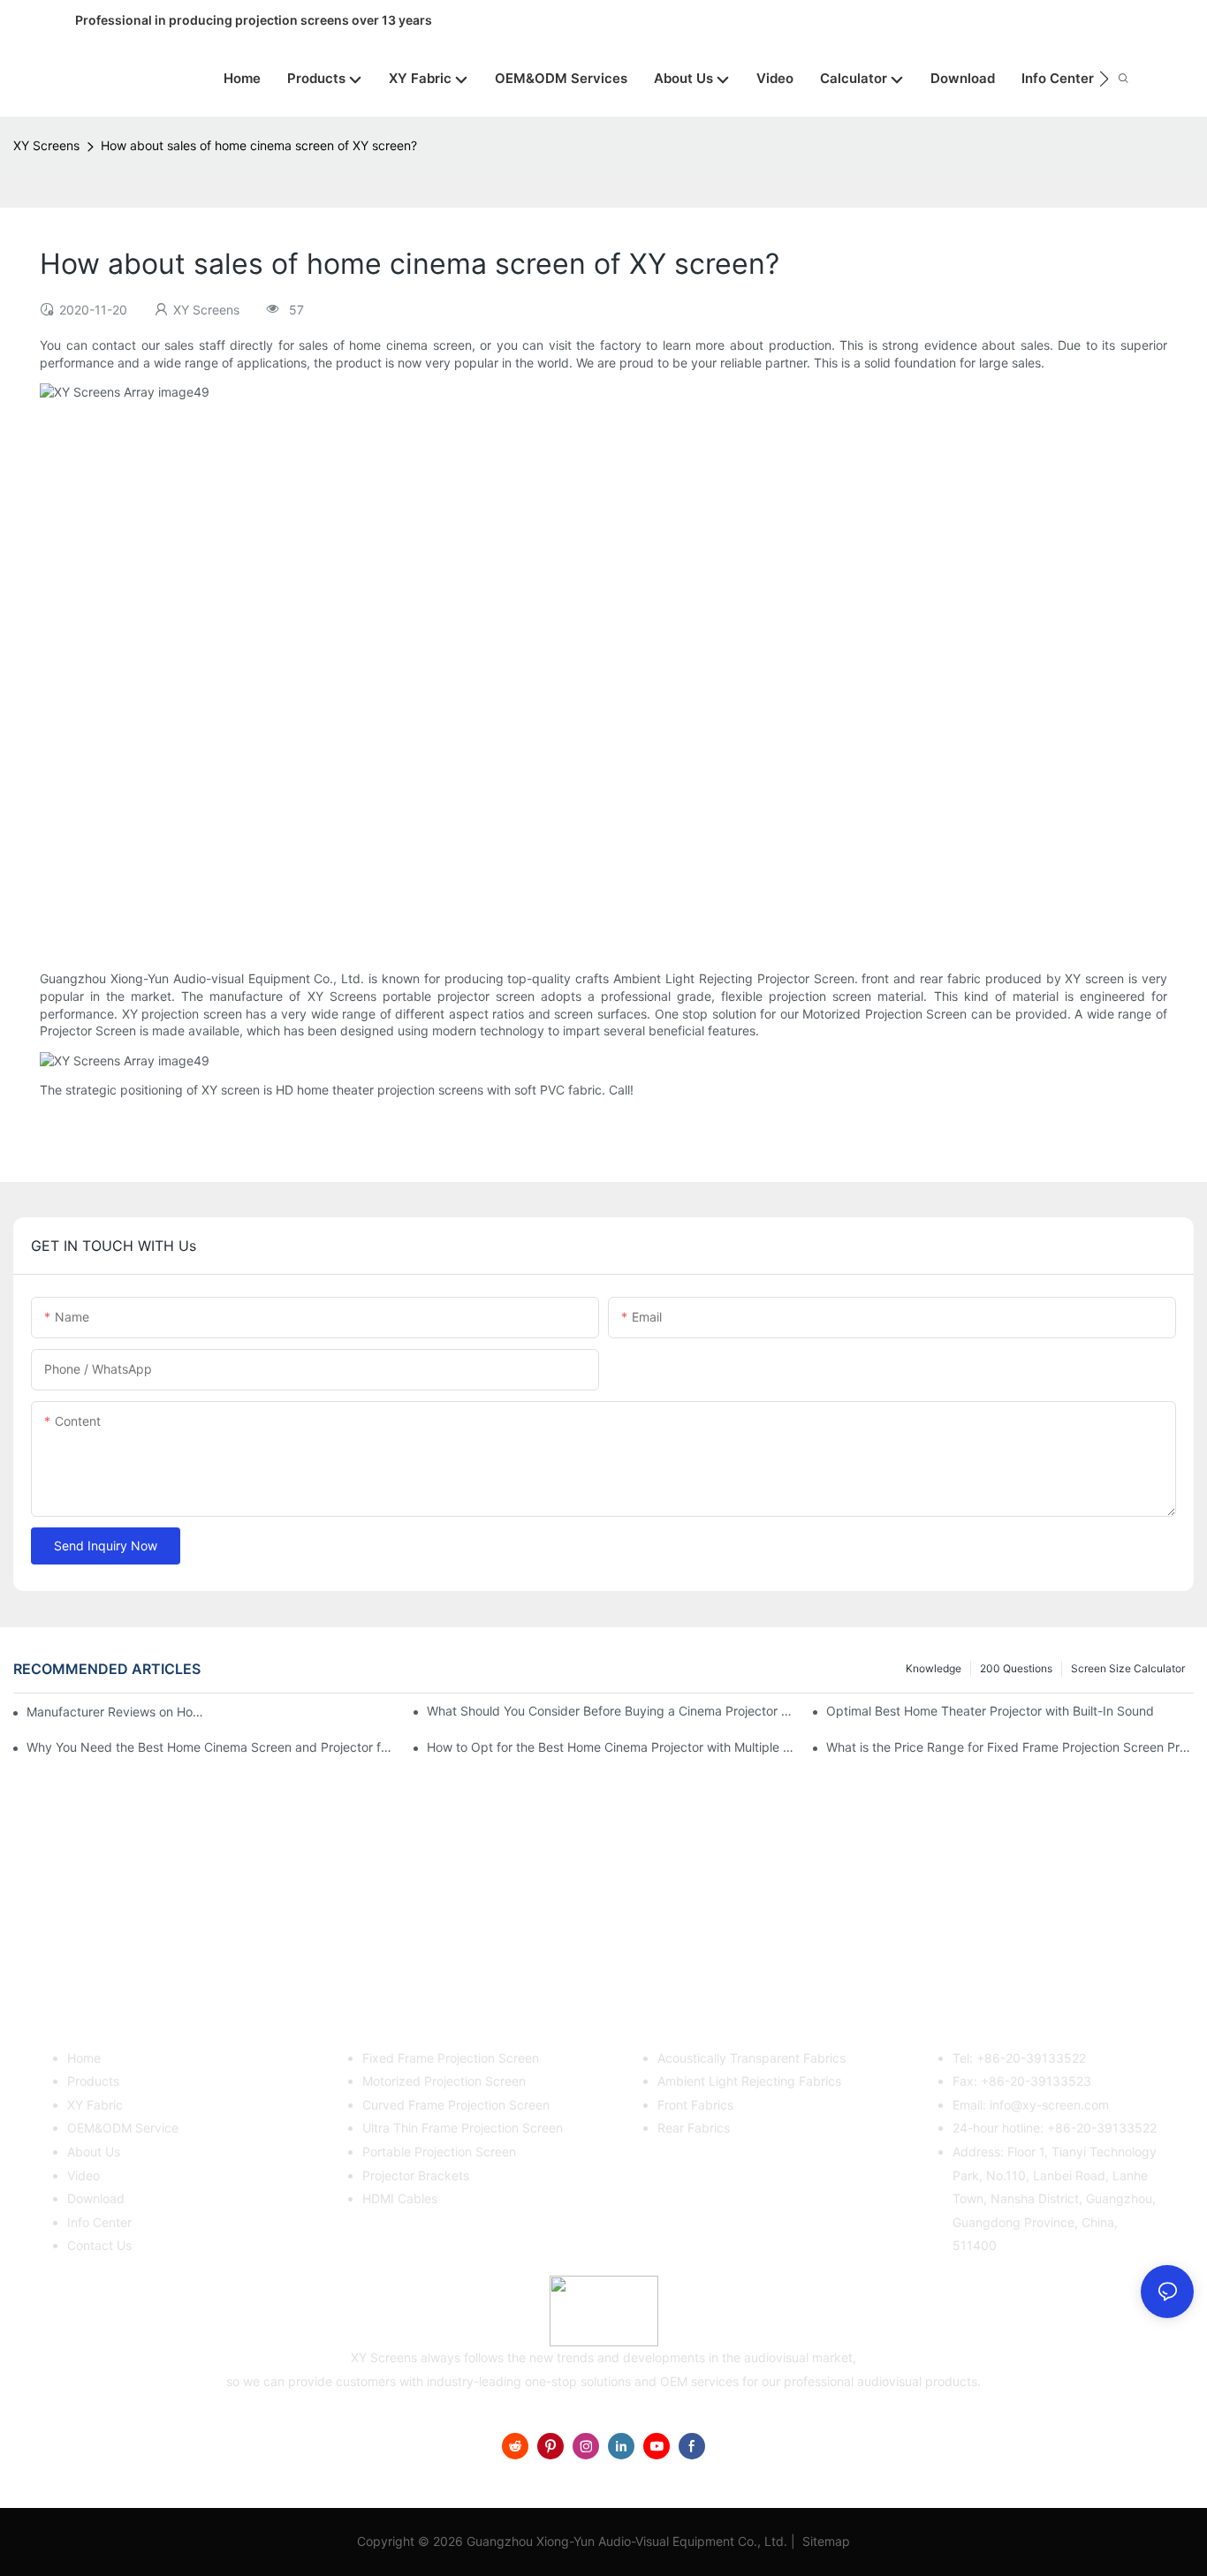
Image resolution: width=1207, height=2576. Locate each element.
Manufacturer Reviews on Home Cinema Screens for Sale (115, 1712)
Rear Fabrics (694, 2128)
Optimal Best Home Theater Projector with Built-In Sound (990, 1711)
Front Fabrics (695, 2105)
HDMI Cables (400, 2198)
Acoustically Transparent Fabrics (752, 2058)
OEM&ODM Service (123, 2128)
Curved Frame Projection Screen (456, 2105)
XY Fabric (95, 2105)
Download (96, 2198)
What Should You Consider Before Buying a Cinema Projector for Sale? (611, 1711)
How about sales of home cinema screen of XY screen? (259, 145)
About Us (94, 2152)
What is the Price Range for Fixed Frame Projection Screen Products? (1010, 1747)
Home (84, 2058)
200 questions (1016, 1668)
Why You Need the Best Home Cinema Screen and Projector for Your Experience (210, 1747)
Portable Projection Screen (439, 2152)
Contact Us (99, 2245)
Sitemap (824, 2541)
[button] (1104, 79)
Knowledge (934, 1668)
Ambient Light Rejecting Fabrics (749, 2081)
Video (84, 2175)
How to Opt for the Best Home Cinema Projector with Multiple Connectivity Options (611, 1747)
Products (93, 2081)
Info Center (99, 2222)
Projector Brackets (416, 2175)
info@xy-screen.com (1049, 2105)
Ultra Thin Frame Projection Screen (463, 2128)
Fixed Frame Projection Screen (451, 2058)
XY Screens (46, 145)
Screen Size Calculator (1128, 1668)
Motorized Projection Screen (444, 2081)
